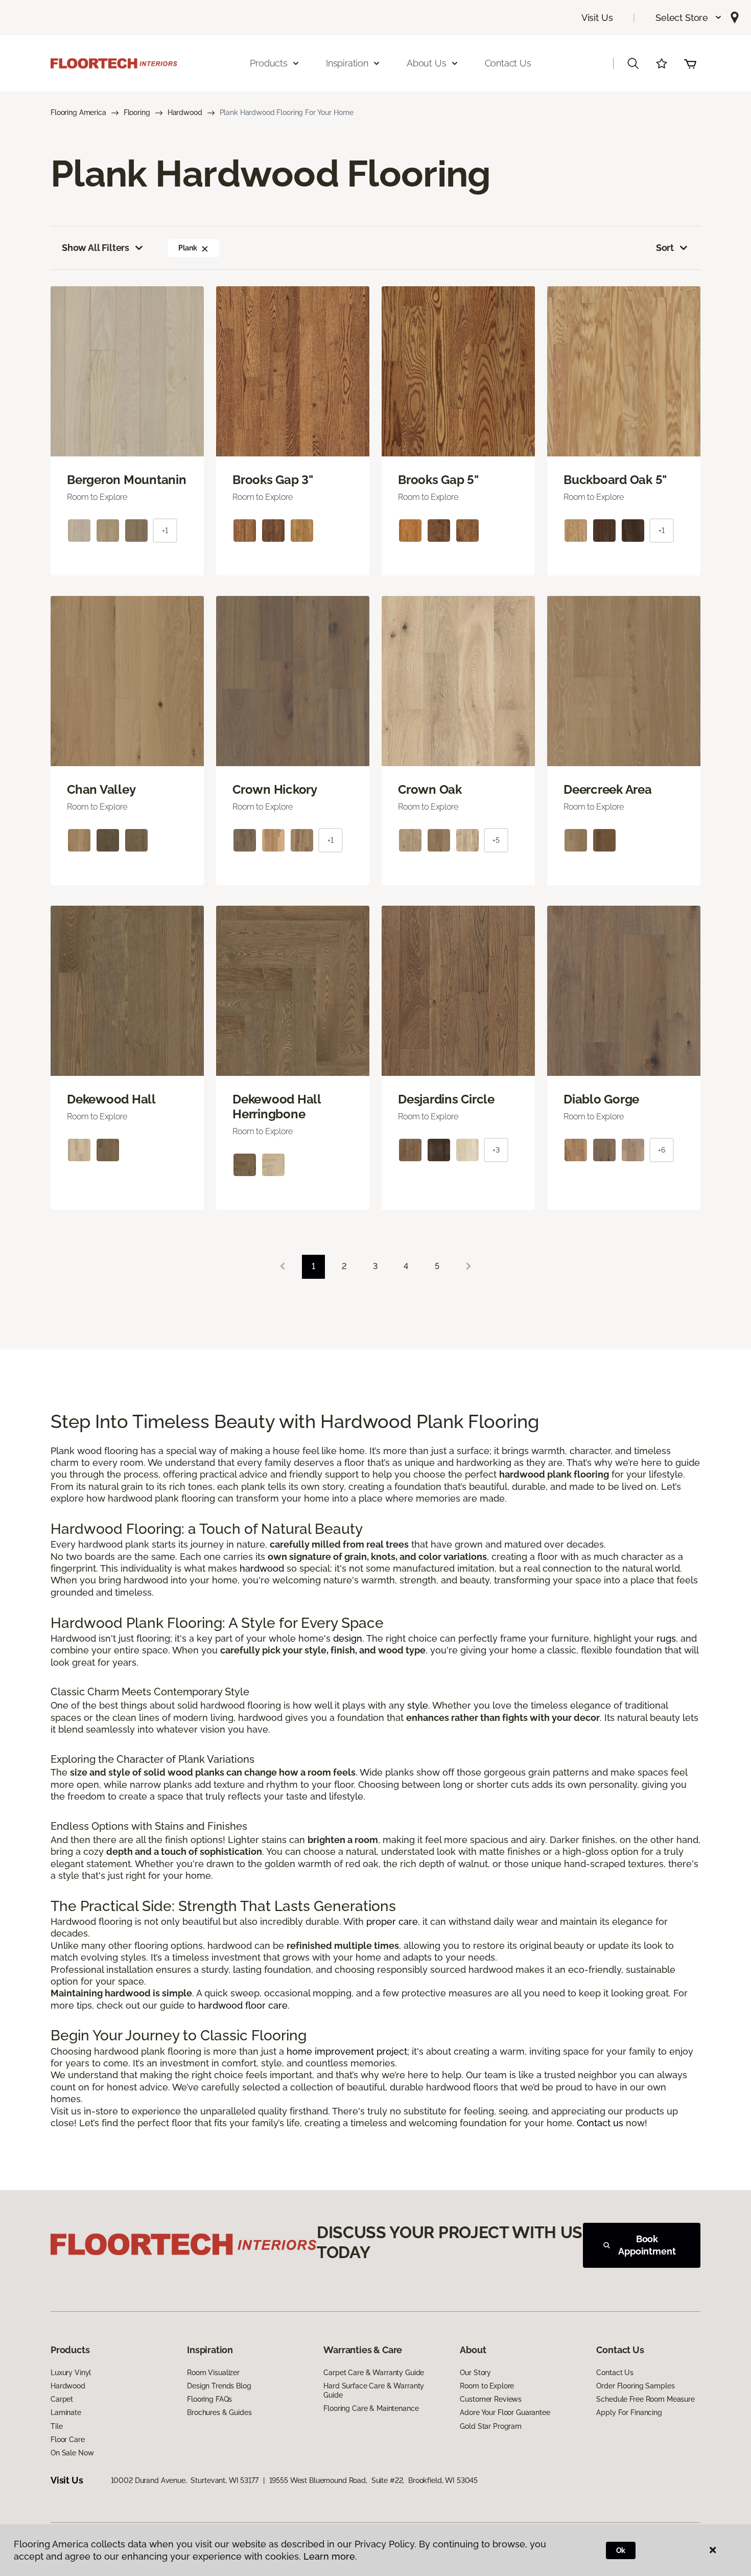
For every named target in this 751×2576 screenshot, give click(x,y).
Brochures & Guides (219, 2412)
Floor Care (68, 2440)
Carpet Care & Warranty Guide (374, 2373)
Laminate (66, 2412)
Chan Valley (101, 790)
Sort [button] (665, 248)
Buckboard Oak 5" (615, 480)
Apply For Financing (629, 2412)
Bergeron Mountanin (127, 480)
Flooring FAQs (209, 2399)
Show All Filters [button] (96, 248)
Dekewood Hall (111, 1099)
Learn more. (330, 2556)
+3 (496, 1150)
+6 (662, 1150)
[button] (689, 18)
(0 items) (690, 63)
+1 (165, 531)
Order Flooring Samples (635, 2386)
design (348, 1638)
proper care (392, 1922)
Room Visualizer (213, 2373)
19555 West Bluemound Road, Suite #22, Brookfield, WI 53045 (374, 2480)
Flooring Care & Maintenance (371, 2408)
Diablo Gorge (601, 1099)
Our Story (475, 2373)
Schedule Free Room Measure (645, 2399)
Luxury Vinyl (71, 2373)
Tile (56, 2426)
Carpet (62, 2399)
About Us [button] (427, 63)
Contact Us (508, 63)
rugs (666, 1638)
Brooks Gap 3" (273, 480)
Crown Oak (430, 790)
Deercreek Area (608, 790)
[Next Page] (468, 1267)
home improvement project (347, 2051)
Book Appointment (647, 2245)
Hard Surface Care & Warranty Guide (374, 2390)
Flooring (137, 112)
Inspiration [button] (347, 63)
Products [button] (269, 63)
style (418, 1705)
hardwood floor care (243, 2005)
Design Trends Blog (219, 2386)
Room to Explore (487, 2386)
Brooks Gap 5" (438, 480)
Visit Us (597, 18)
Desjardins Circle (446, 1099)
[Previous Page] (283, 1267)
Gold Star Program (491, 2426)
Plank (187, 248)
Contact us (600, 2123)
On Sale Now (72, 2453)
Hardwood (185, 112)
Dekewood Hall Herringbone (277, 1107)
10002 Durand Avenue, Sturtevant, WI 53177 (185, 2480)
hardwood (262, 1568)
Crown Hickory (275, 790)
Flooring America (78, 112)
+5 (496, 840)
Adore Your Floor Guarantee (505, 2412)
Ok (621, 2550)
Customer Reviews (491, 2399)
